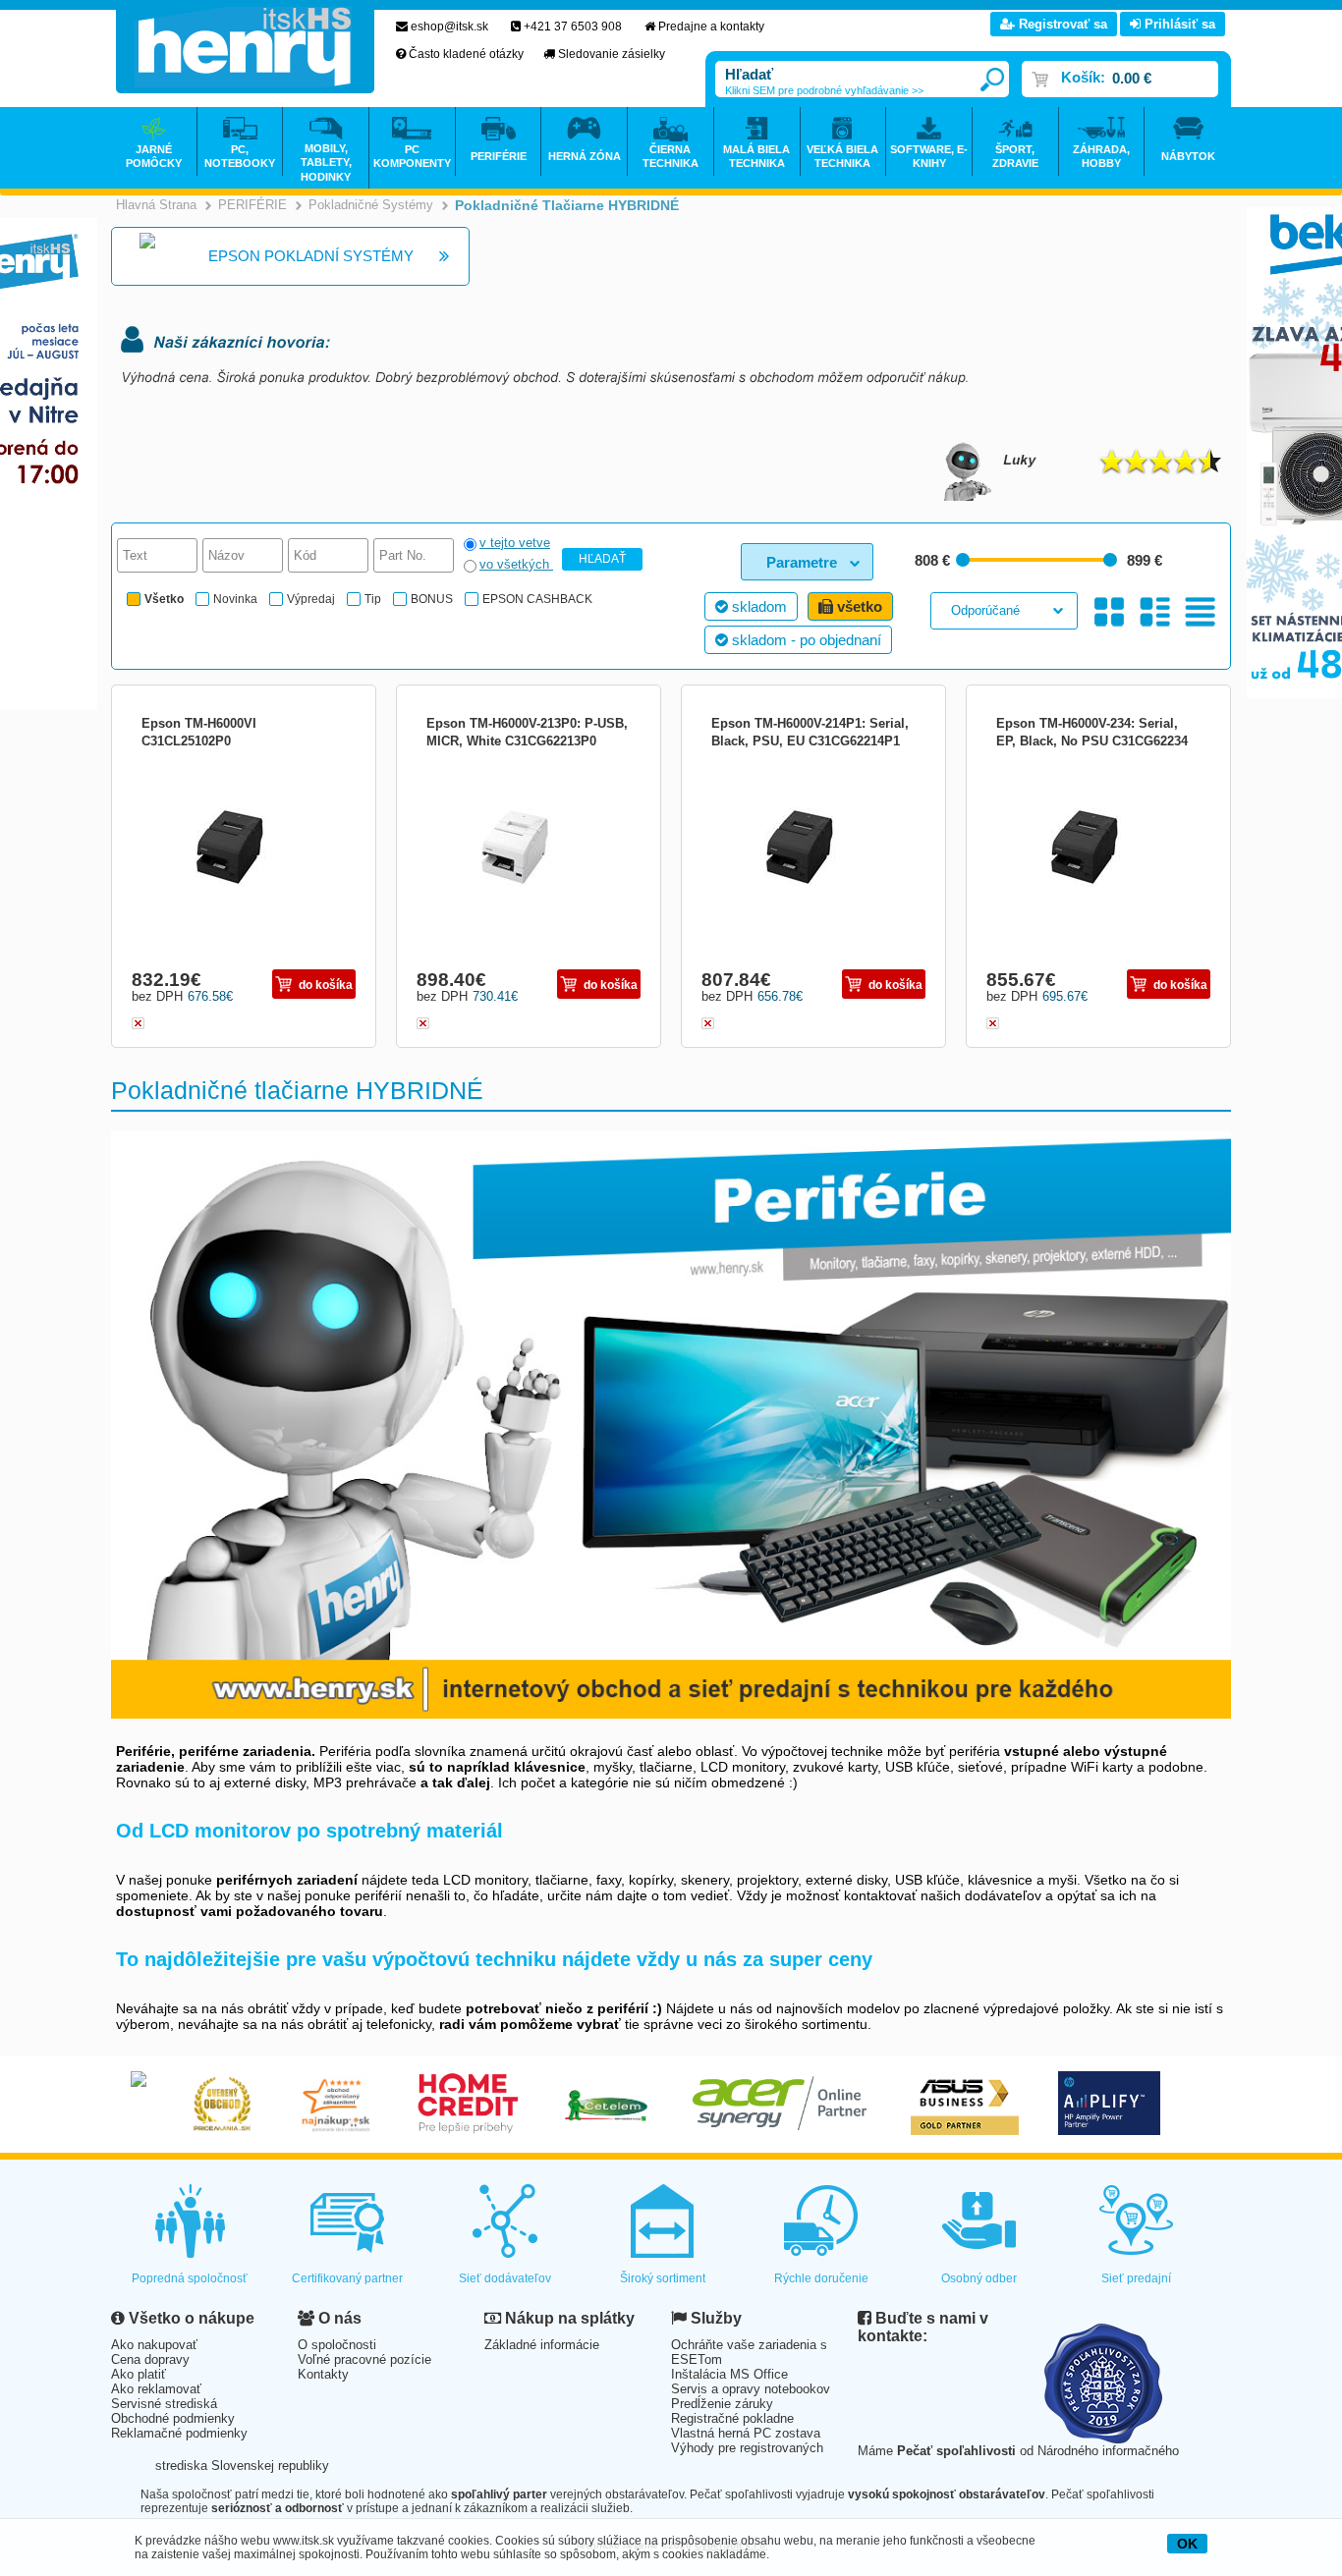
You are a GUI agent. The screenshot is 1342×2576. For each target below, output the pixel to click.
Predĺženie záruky (722, 2404)
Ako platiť (139, 2374)
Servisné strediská (164, 2404)
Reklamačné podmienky (179, 2433)
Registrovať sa (1061, 24)
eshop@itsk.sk (449, 27)
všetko (858, 606)
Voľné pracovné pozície (364, 2359)
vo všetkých (516, 564)
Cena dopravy (150, 2359)
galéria (1110, 612)
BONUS (432, 599)
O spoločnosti (337, 2345)
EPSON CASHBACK (537, 599)
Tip (373, 599)
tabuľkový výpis (1200, 612)
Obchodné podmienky (173, 2418)
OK (1187, 2544)
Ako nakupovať (154, 2345)
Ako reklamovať (156, 2389)
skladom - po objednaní (805, 640)
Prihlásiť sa (1178, 24)
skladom (757, 606)
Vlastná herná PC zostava (746, 2433)
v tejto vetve (515, 543)
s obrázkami (1155, 612)
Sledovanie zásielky (612, 54)
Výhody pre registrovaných (747, 2448)
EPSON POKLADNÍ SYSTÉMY (311, 256)
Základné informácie (542, 2345)
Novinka (235, 599)
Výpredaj (311, 599)
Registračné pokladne (732, 2418)
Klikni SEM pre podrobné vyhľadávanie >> (824, 90)
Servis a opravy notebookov (751, 2389)
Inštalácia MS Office (729, 2374)
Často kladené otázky (466, 54)
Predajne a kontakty (711, 27)
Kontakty (323, 2374)
